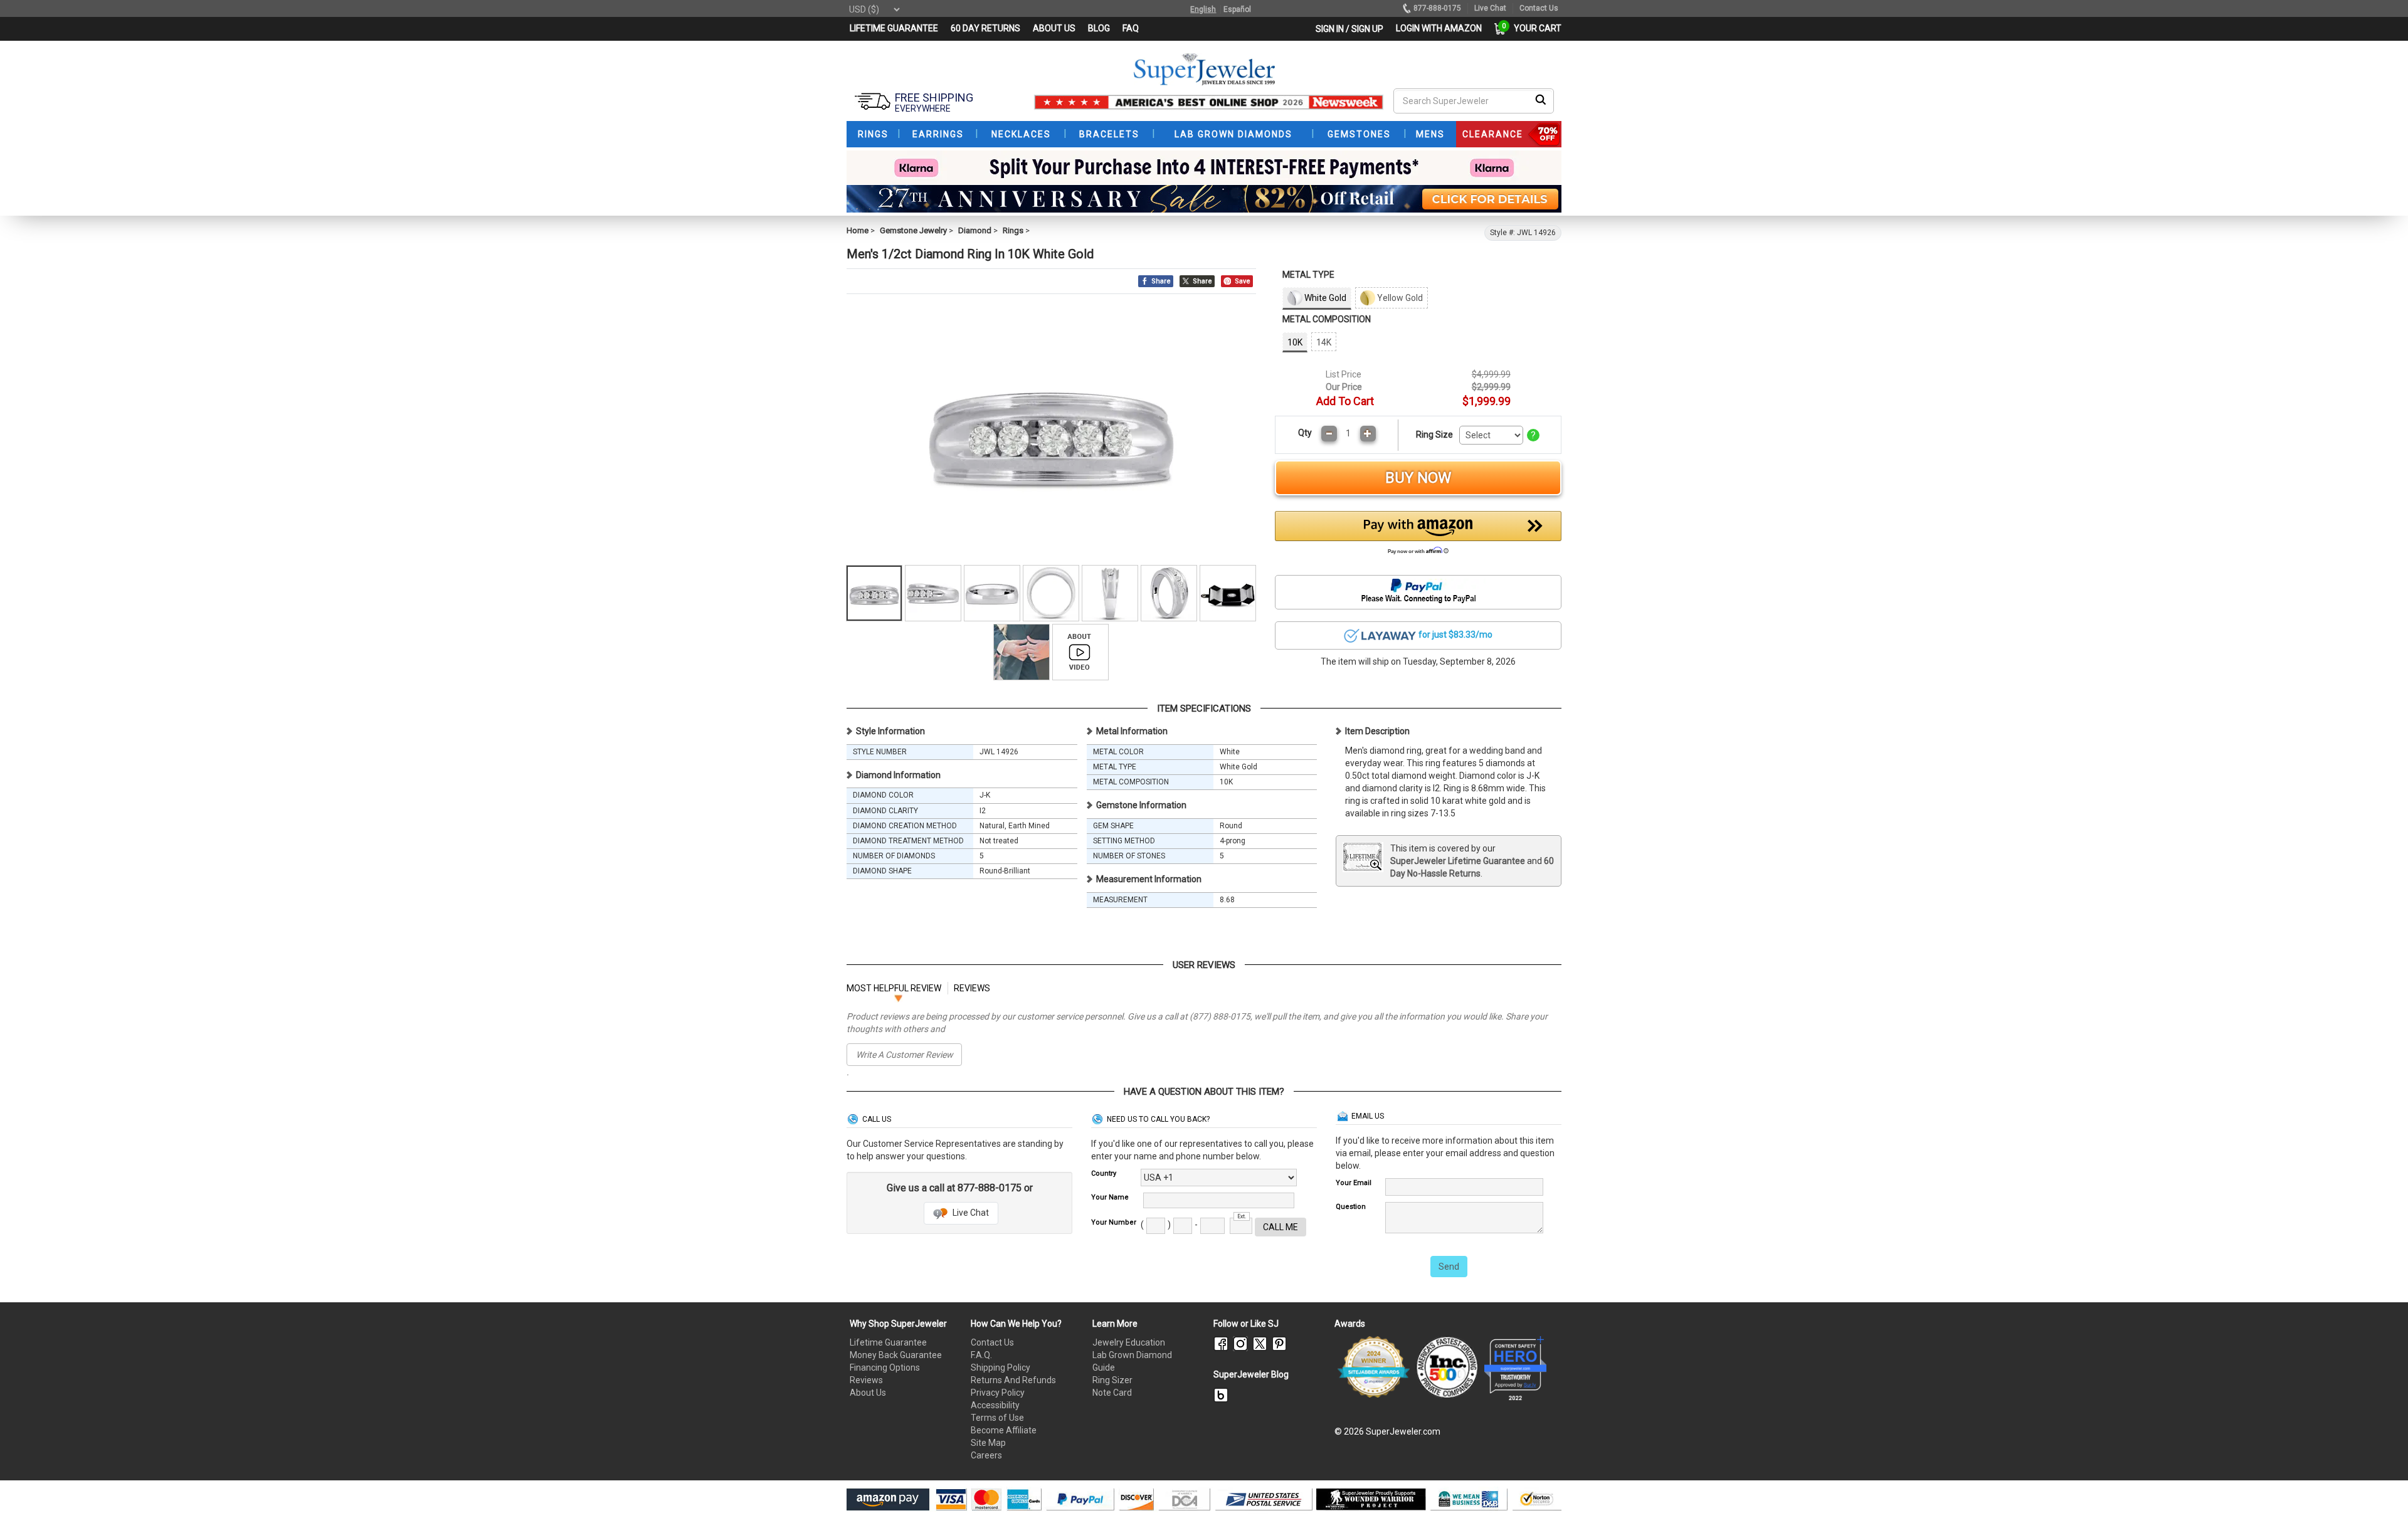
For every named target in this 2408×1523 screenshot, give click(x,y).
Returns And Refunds (1013, 1380)
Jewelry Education (1129, 1342)
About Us (868, 1393)
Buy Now (1418, 478)
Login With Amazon (1439, 28)
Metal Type (1308, 275)
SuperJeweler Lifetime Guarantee (1458, 861)
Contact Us (992, 1342)
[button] (1418, 536)
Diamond (975, 230)
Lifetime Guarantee (888, 1342)
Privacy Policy (998, 1393)
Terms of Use (997, 1418)
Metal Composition (1327, 319)
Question (1351, 1207)
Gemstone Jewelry (913, 230)
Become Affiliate (1004, 1430)
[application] (2380, 1492)
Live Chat (970, 1213)
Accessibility (995, 1405)
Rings (1013, 230)
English (1203, 9)
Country (1104, 1173)
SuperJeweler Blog (1251, 1374)
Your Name (1110, 1197)
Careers (986, 1455)
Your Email (1354, 1183)
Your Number (1114, 1222)
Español (1237, 9)
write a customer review (905, 1055)
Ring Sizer (1112, 1380)
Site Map (988, 1443)
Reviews (866, 1380)
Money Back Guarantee (896, 1355)
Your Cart (1534, 28)
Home (858, 230)
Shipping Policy (1001, 1368)
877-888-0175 (1437, 8)
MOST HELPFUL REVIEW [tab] (894, 988)
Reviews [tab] (972, 988)
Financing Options (885, 1368)
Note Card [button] (1112, 1393)
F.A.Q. (981, 1355)
